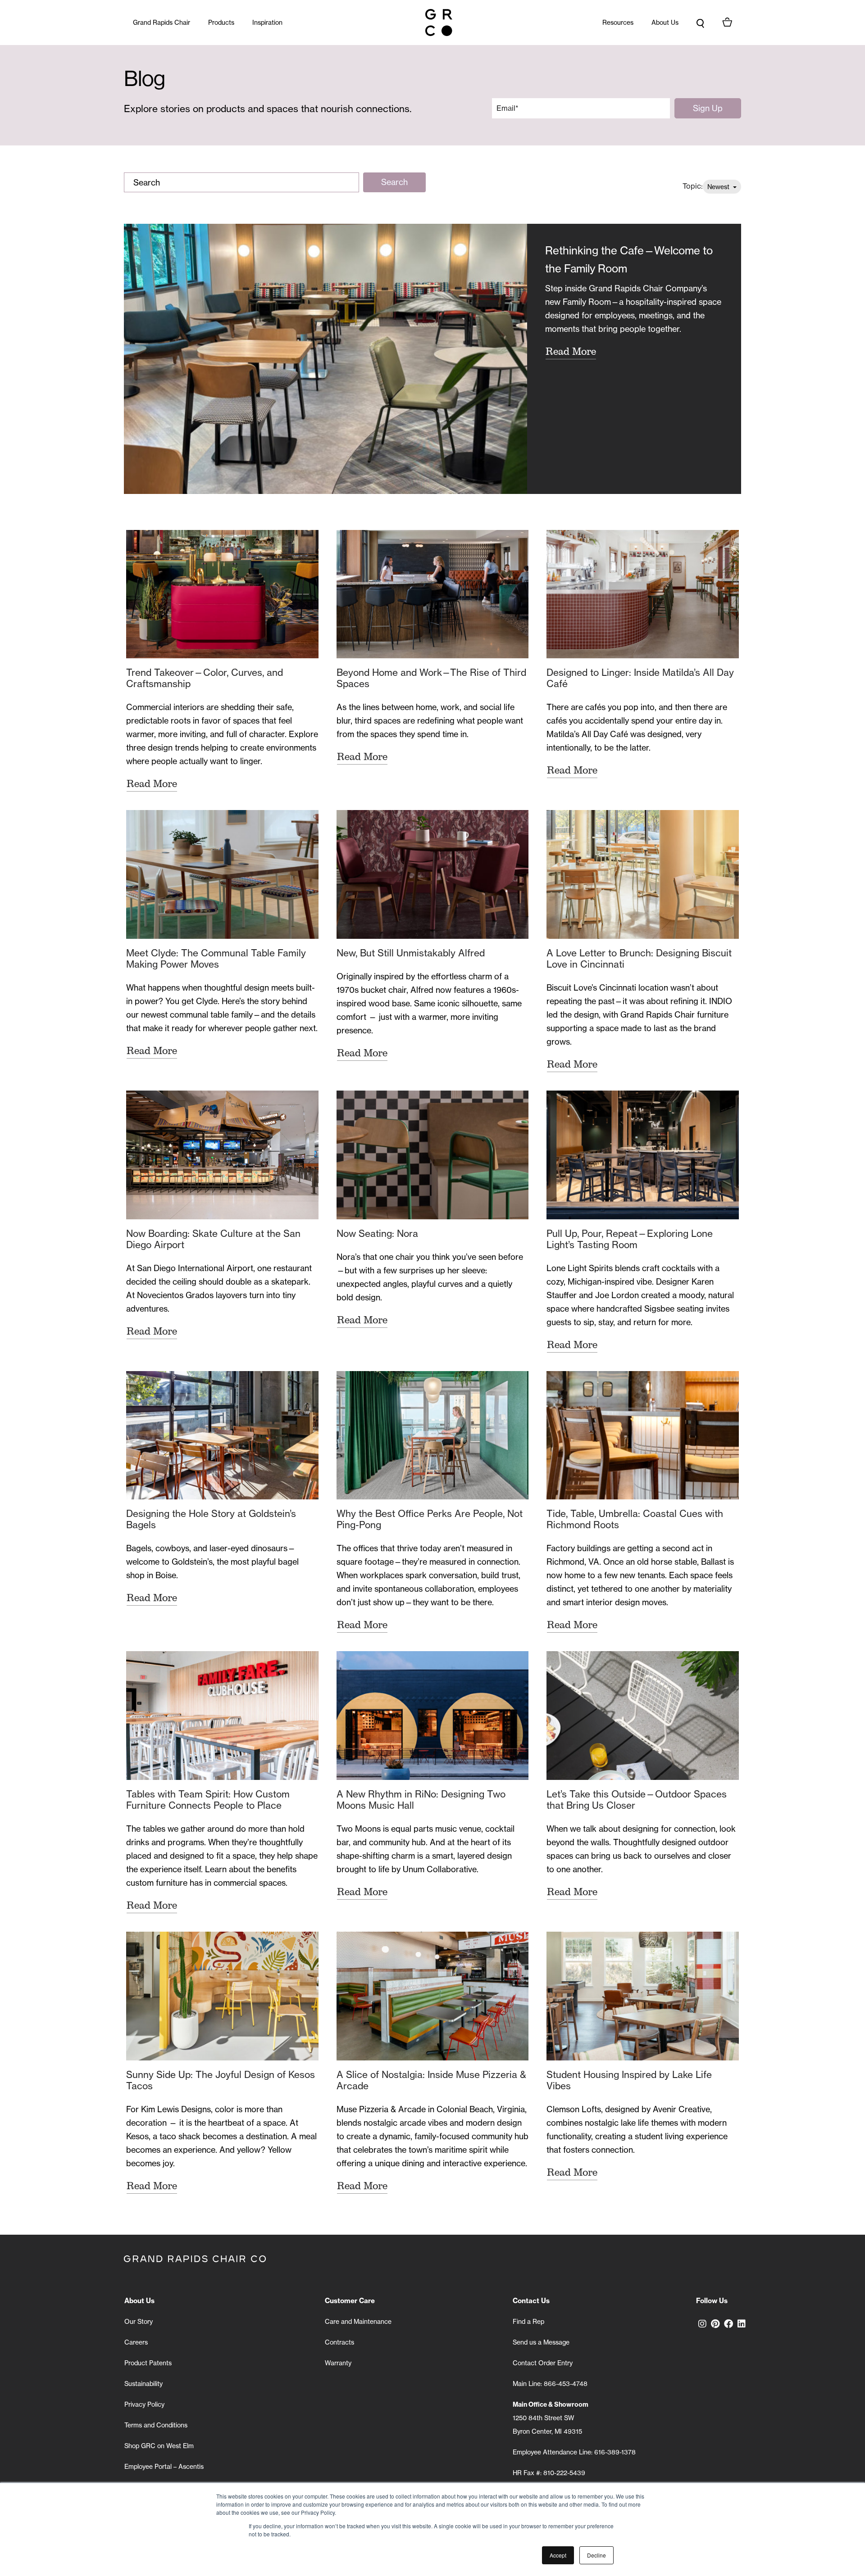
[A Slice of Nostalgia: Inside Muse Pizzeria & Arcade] (433, 1996)
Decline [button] (596, 2555)
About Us (665, 22)
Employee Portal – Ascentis (164, 2466)
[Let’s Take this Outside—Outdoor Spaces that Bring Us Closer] (643, 1716)
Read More (571, 351)
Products (221, 22)
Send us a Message (541, 2342)
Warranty (338, 2363)
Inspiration (267, 22)
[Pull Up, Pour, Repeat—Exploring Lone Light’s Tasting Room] (643, 1155)
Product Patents (148, 2363)
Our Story (139, 2321)
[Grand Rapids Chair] (439, 23)
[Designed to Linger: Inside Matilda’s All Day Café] (643, 594)
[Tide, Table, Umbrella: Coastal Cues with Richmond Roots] (643, 1435)
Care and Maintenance (358, 2321)
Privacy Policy (144, 2404)
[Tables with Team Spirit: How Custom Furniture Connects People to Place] (222, 1716)
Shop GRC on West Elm (159, 2446)
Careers (136, 2342)
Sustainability (143, 2384)
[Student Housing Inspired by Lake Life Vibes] (643, 1996)
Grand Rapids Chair (162, 22)
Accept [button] (558, 2555)
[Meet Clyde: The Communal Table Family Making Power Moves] (222, 874)
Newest (719, 187)
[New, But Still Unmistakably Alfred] (433, 874)
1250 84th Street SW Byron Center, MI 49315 (551, 2418)
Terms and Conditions (156, 2425)
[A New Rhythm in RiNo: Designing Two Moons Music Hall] (433, 1716)
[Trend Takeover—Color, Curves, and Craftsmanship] (222, 594)
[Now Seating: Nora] (433, 1155)
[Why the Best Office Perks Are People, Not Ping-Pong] (433, 1435)
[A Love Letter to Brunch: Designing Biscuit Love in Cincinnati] (643, 874)
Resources (618, 22)
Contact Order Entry (543, 2363)
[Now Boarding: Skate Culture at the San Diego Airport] (222, 1155)
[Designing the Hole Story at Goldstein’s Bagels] (222, 1435)
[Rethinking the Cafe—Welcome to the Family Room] (326, 359)
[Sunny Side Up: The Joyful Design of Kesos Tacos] (222, 1996)
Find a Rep (528, 2321)
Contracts (339, 2342)
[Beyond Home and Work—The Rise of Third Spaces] (433, 594)
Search (394, 182)
